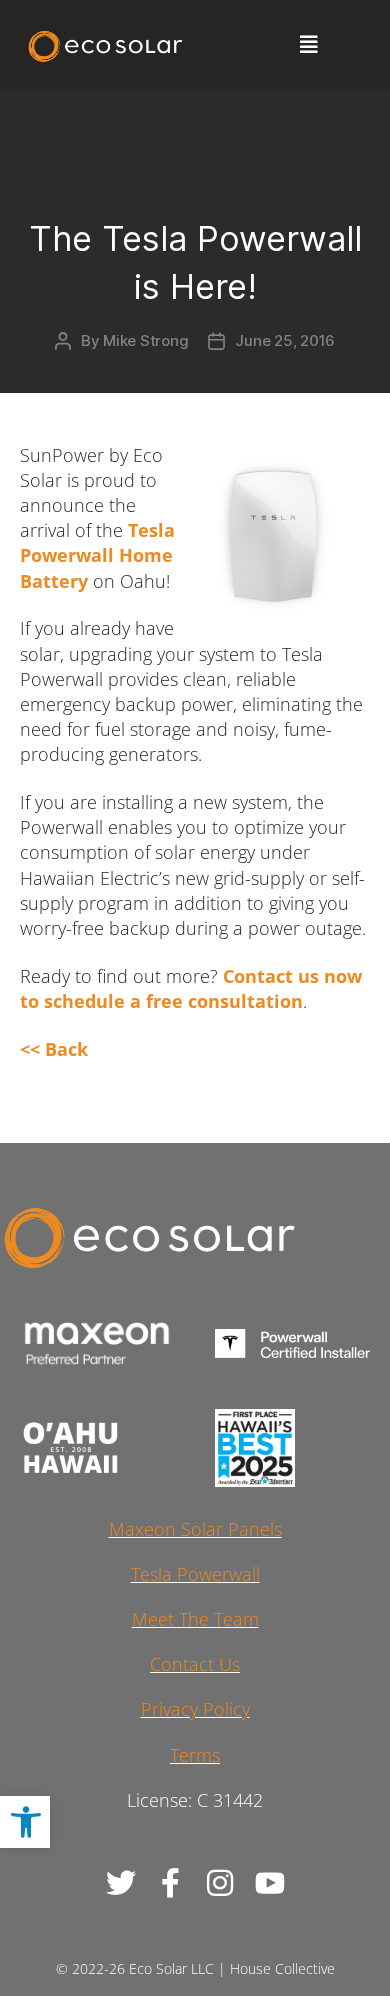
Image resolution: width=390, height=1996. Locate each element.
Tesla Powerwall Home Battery (97, 555)
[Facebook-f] (170, 1883)
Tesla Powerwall (195, 1574)
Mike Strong (145, 340)
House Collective (282, 1968)
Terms (195, 1755)
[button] (25, 1822)
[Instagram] (220, 1883)
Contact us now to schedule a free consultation (191, 988)
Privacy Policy (195, 1709)
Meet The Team (195, 1619)
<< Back (54, 1049)
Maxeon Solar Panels (195, 1529)
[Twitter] (120, 1883)
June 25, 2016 (285, 340)
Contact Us (195, 1664)
